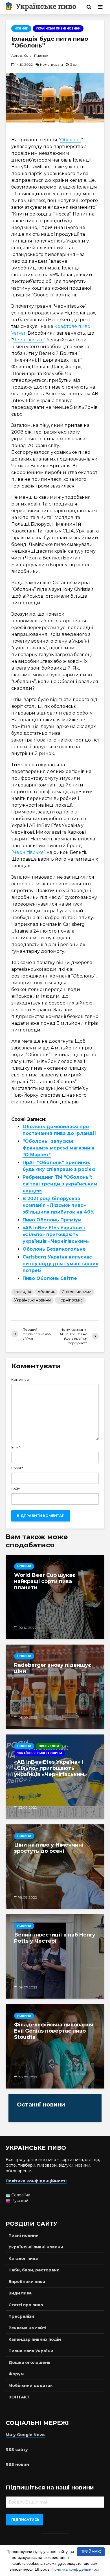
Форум (16, 2374)
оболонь (46, 1292)
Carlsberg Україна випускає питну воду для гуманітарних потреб (60, 1264)
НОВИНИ (21, 29)
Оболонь (71, 140)
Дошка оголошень (29, 2362)
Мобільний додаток (31, 2385)
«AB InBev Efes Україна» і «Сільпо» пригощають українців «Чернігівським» (56, 1234)
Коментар (20, 1380)
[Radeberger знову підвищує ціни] (55, 1687)
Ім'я (16, 1447)
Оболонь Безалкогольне (54, 1249)
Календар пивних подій (35, 2339)
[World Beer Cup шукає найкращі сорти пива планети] (55, 1597)
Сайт (15, 1489)
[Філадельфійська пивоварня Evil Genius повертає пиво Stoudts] (55, 2046)
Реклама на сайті (27, 2328)
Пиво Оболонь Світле (50, 1278)
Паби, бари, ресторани (34, 2270)
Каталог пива (23, 2258)
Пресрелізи (21, 2316)
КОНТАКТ (19, 2397)
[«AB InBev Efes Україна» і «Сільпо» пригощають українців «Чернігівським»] (55, 1777)
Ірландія (23, 1292)
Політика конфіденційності (76, 2569)
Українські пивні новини (58, 29)
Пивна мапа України (31, 2351)
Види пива (20, 2293)
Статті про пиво (26, 2305)
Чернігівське (28, 340)
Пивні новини (24, 2235)
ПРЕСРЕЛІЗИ (49, 1746)
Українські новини (32, 1300)
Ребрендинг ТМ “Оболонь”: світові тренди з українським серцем (60, 1184)
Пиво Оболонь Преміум (52, 1220)
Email (17, 1468)
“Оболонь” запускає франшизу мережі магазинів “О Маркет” (59, 1148)
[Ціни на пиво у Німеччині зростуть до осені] (55, 1867)
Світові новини (77, 1292)
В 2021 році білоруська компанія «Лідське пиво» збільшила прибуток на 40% (59, 1205)
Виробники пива (27, 2282)
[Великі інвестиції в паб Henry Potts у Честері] (55, 1956)
